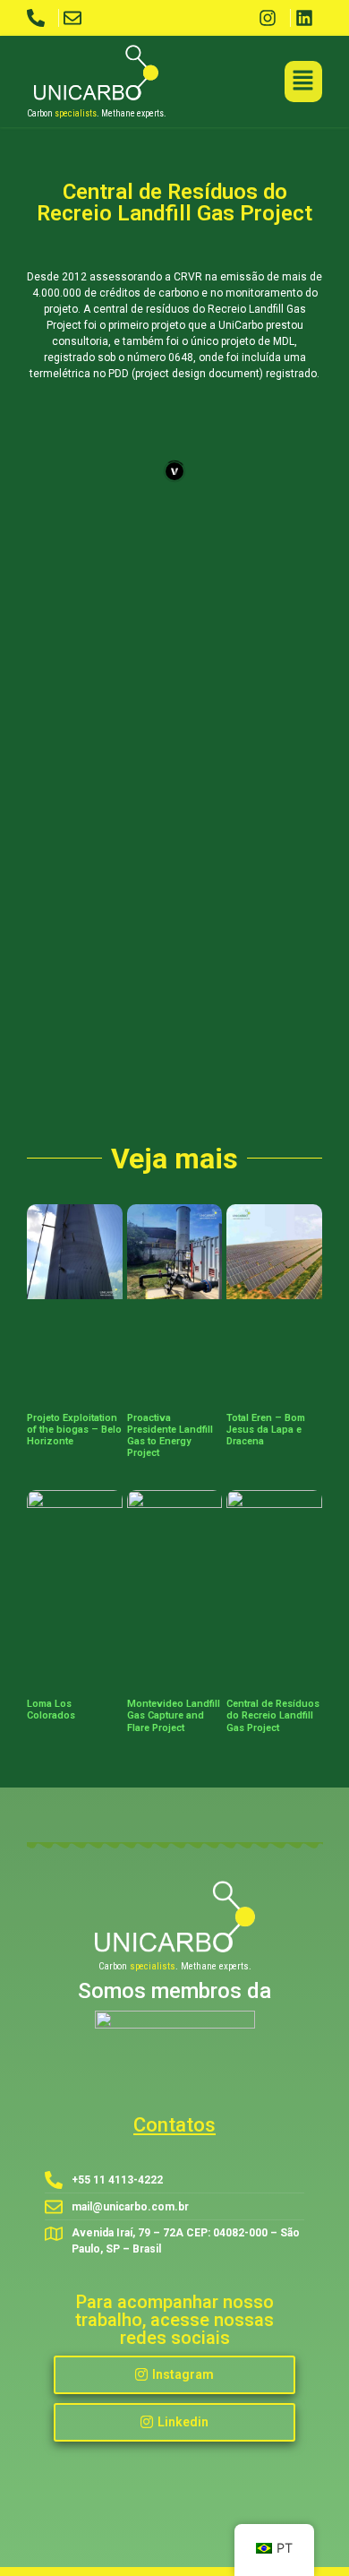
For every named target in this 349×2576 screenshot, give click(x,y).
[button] (304, 82)
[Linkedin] (309, 18)
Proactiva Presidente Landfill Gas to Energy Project (170, 1436)
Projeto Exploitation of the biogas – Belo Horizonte (74, 1430)
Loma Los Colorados (51, 1710)
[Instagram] (272, 18)
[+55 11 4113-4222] (40, 18)
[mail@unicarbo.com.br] (77, 18)
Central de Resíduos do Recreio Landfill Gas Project (273, 1715)
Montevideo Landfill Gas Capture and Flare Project (174, 1715)
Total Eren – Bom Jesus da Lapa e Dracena (266, 1430)
